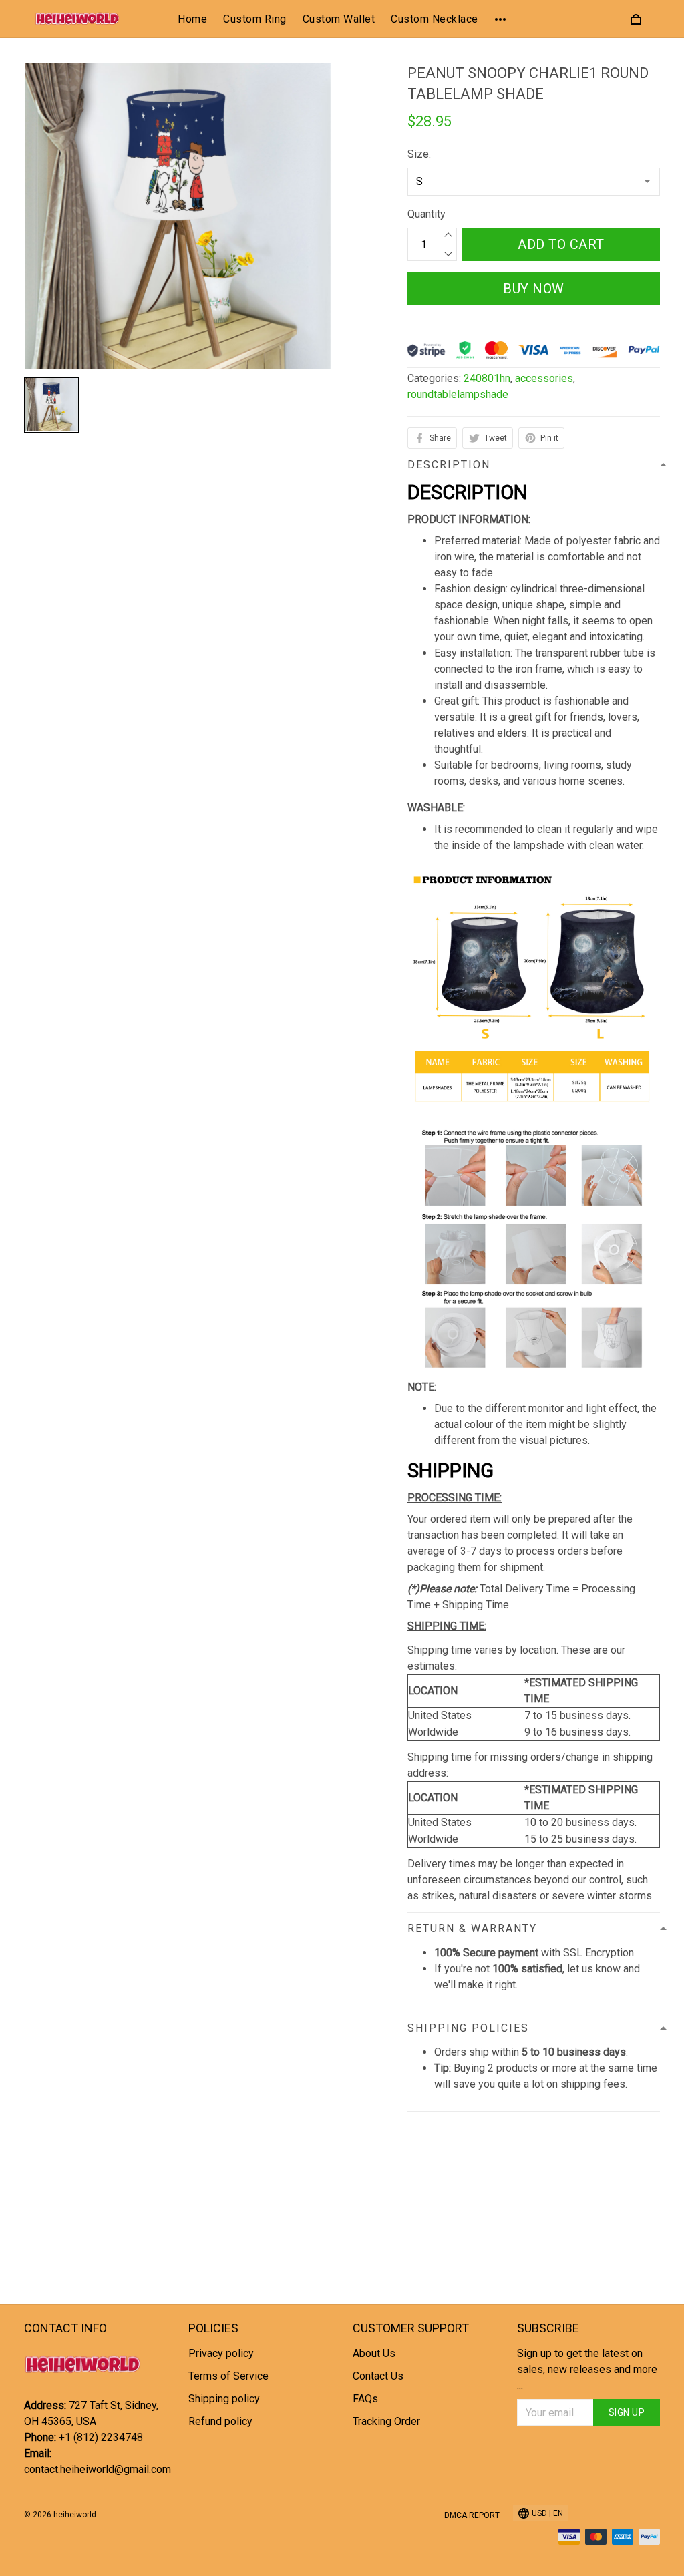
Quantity (426, 214)
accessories (544, 378)
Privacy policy (221, 2353)
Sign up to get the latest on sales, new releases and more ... (587, 2369)
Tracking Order (386, 2421)
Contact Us (378, 2376)
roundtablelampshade (458, 394)
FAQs (365, 2399)
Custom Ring (255, 19)
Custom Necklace (435, 19)
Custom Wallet (339, 19)
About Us (374, 2353)
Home (192, 19)
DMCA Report (472, 2515)
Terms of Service (228, 2376)
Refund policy (220, 2421)
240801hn (487, 378)
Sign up (627, 2412)
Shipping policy (224, 2399)
